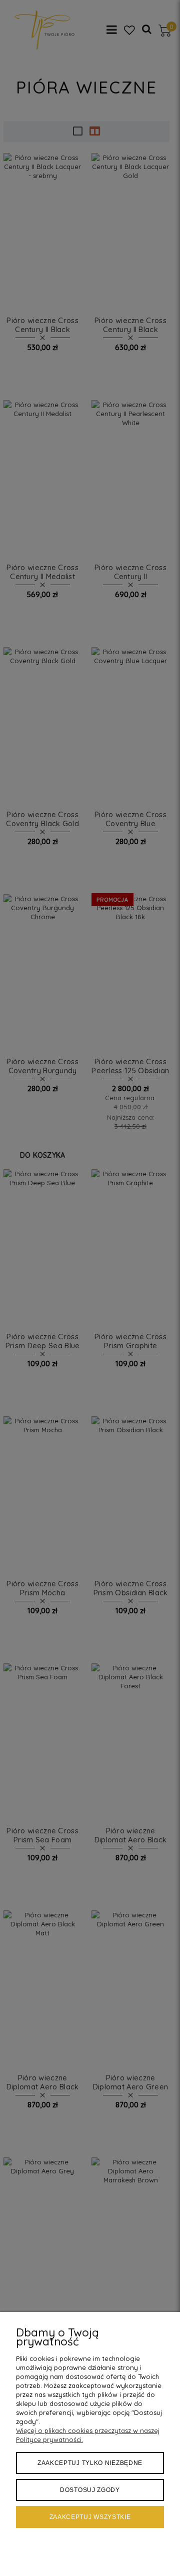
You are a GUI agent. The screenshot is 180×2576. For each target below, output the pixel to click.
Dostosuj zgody (90, 2490)
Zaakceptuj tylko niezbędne (90, 2463)
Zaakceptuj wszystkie (90, 2517)
